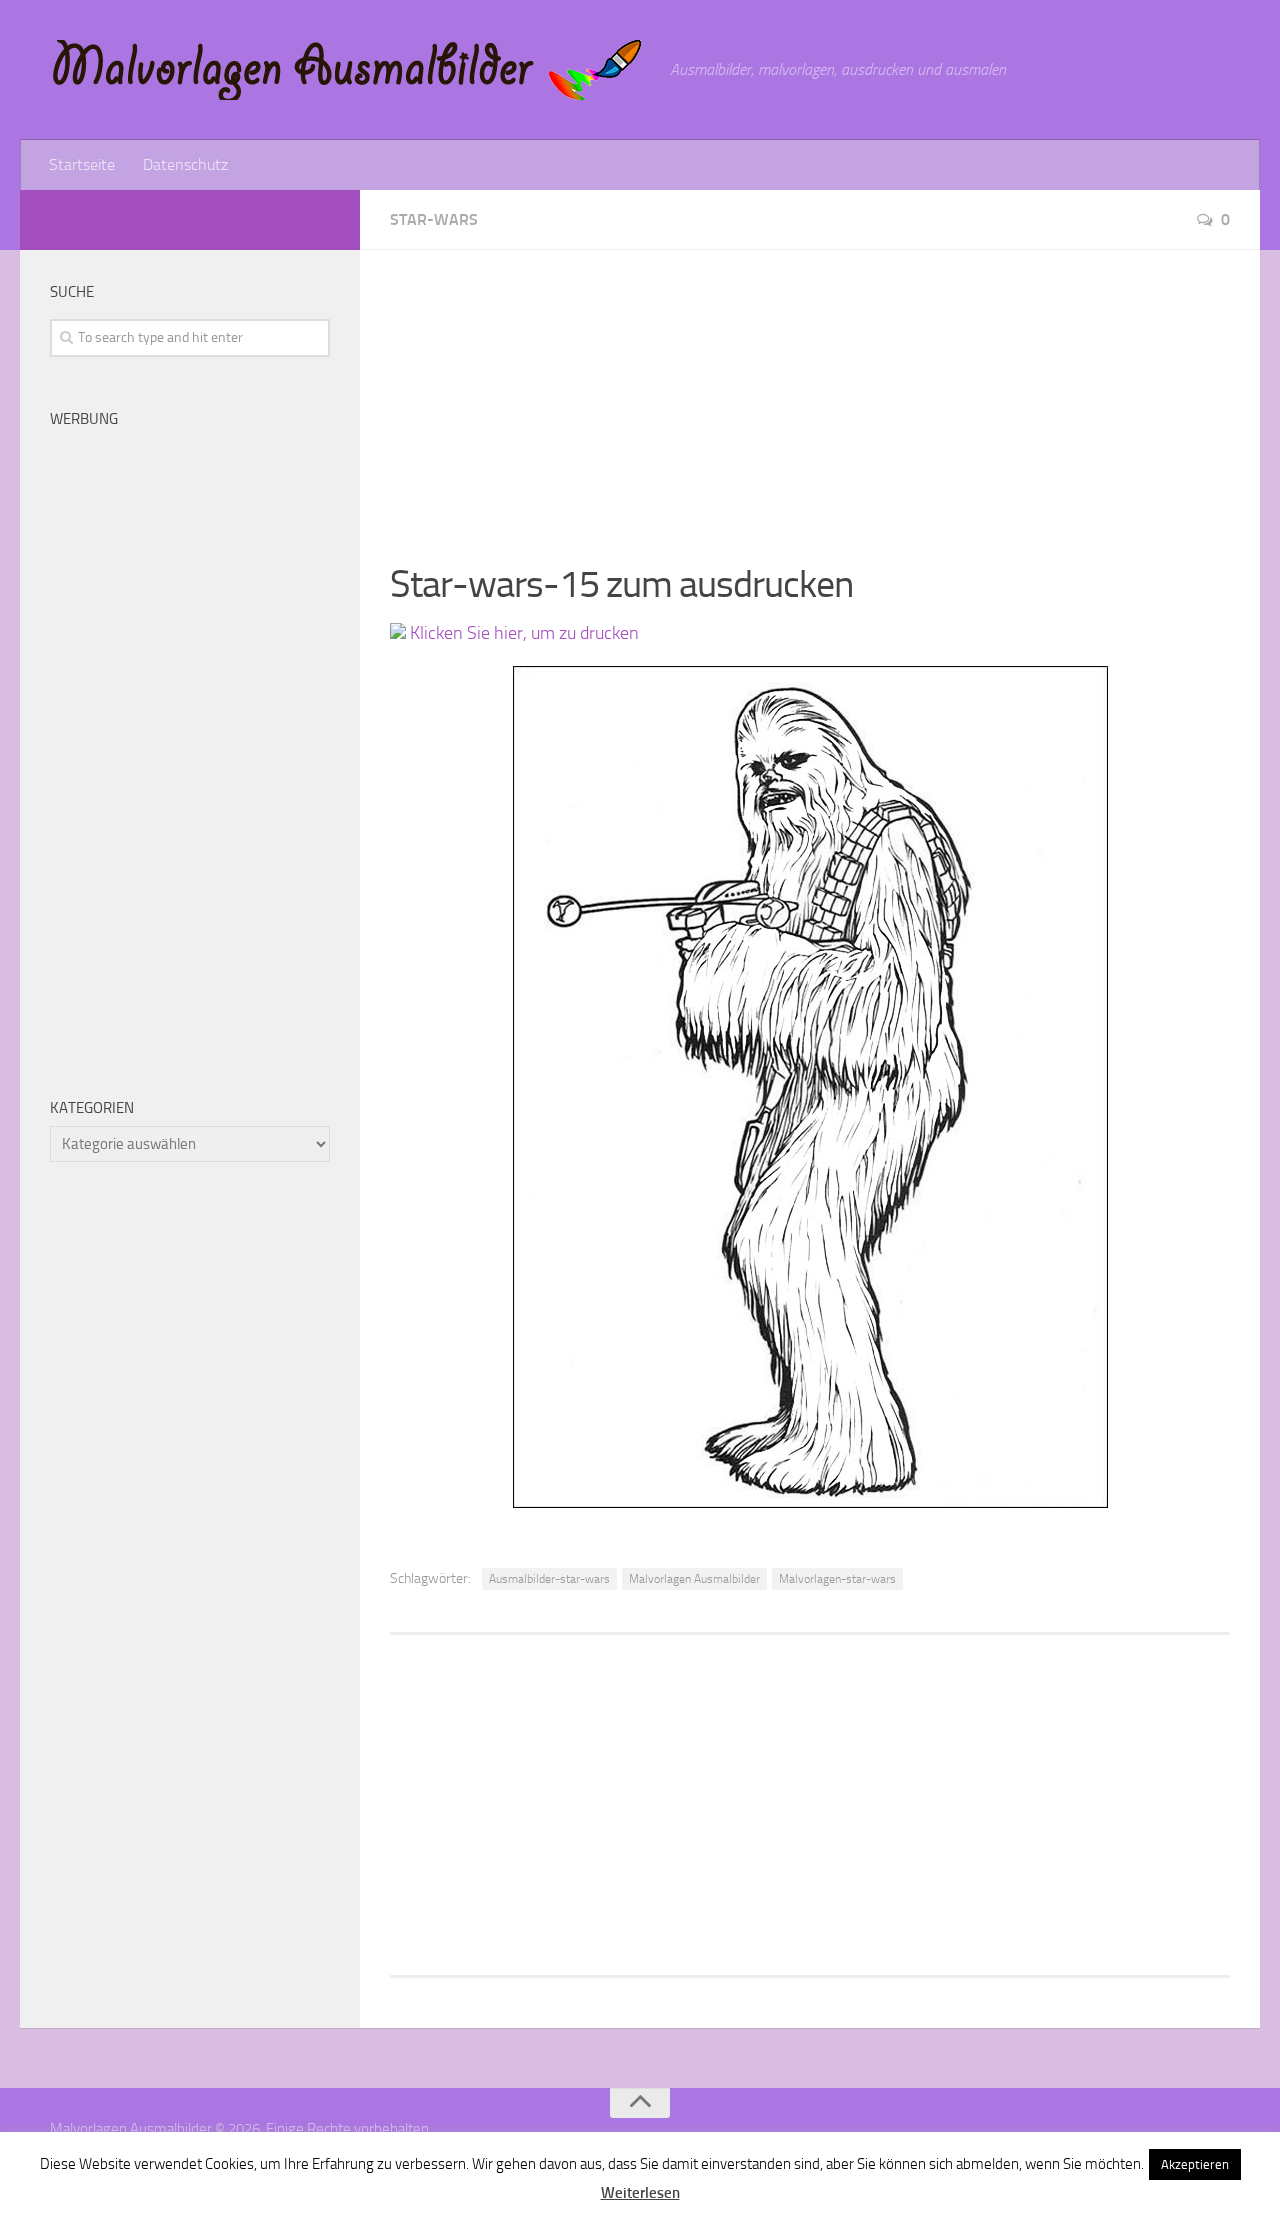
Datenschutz (185, 164)
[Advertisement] (810, 390)
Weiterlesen (640, 2193)
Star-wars (434, 219)
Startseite (82, 164)
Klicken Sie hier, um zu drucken (522, 633)
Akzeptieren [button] (1195, 2164)
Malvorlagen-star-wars (837, 1579)
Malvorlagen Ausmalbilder (694, 1579)
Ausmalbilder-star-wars (549, 1579)
